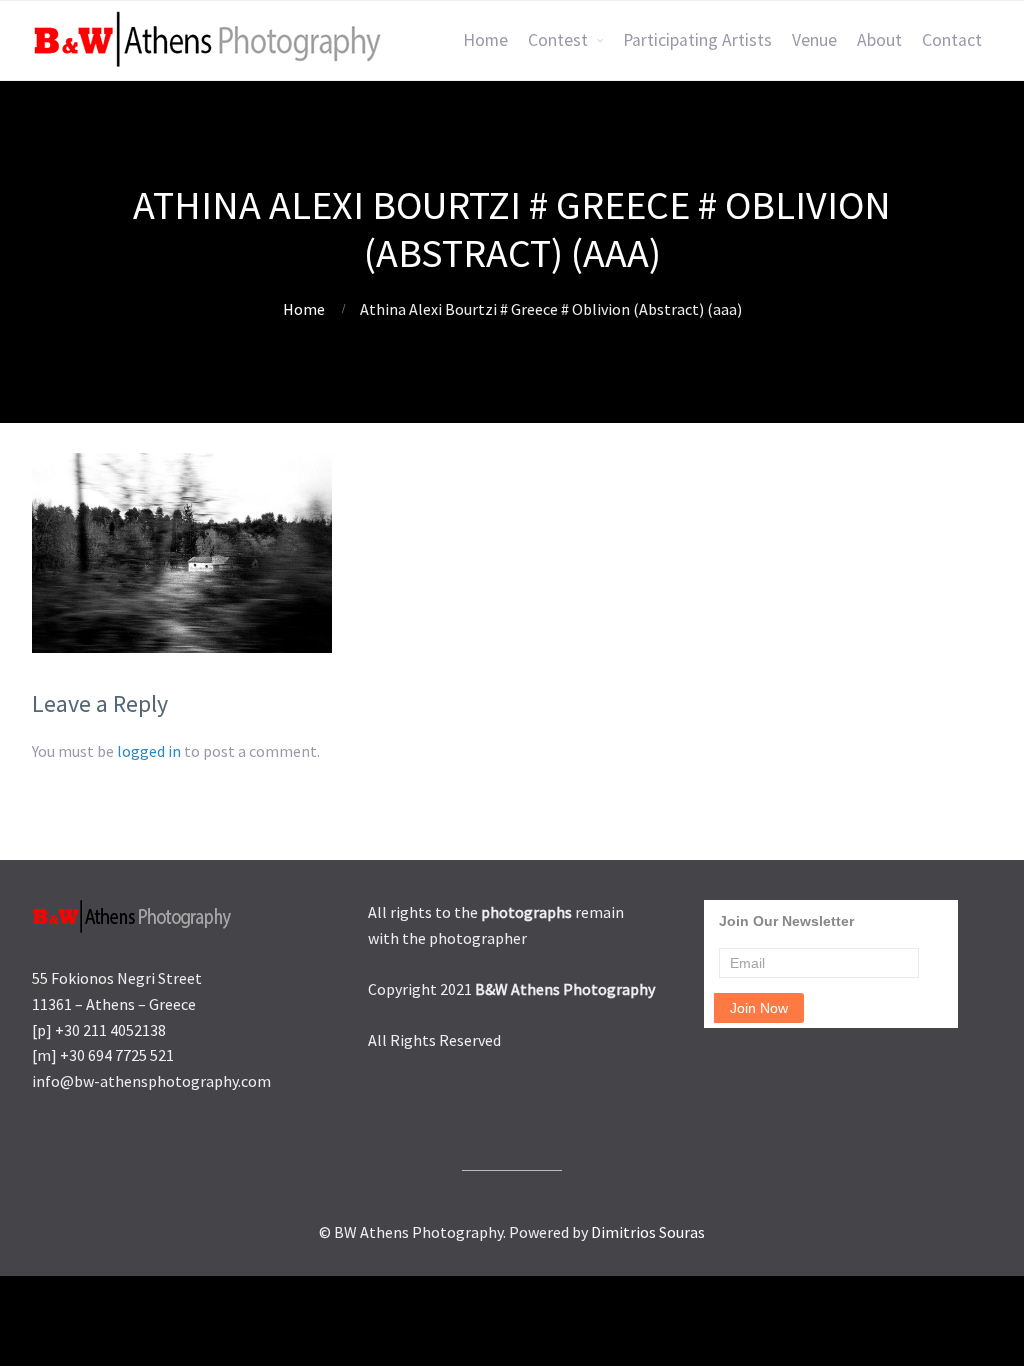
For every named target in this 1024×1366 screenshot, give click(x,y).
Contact (952, 40)
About (879, 40)
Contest (558, 40)
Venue (814, 40)
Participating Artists (697, 40)
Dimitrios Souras (648, 1232)
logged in (149, 751)
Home (485, 40)
